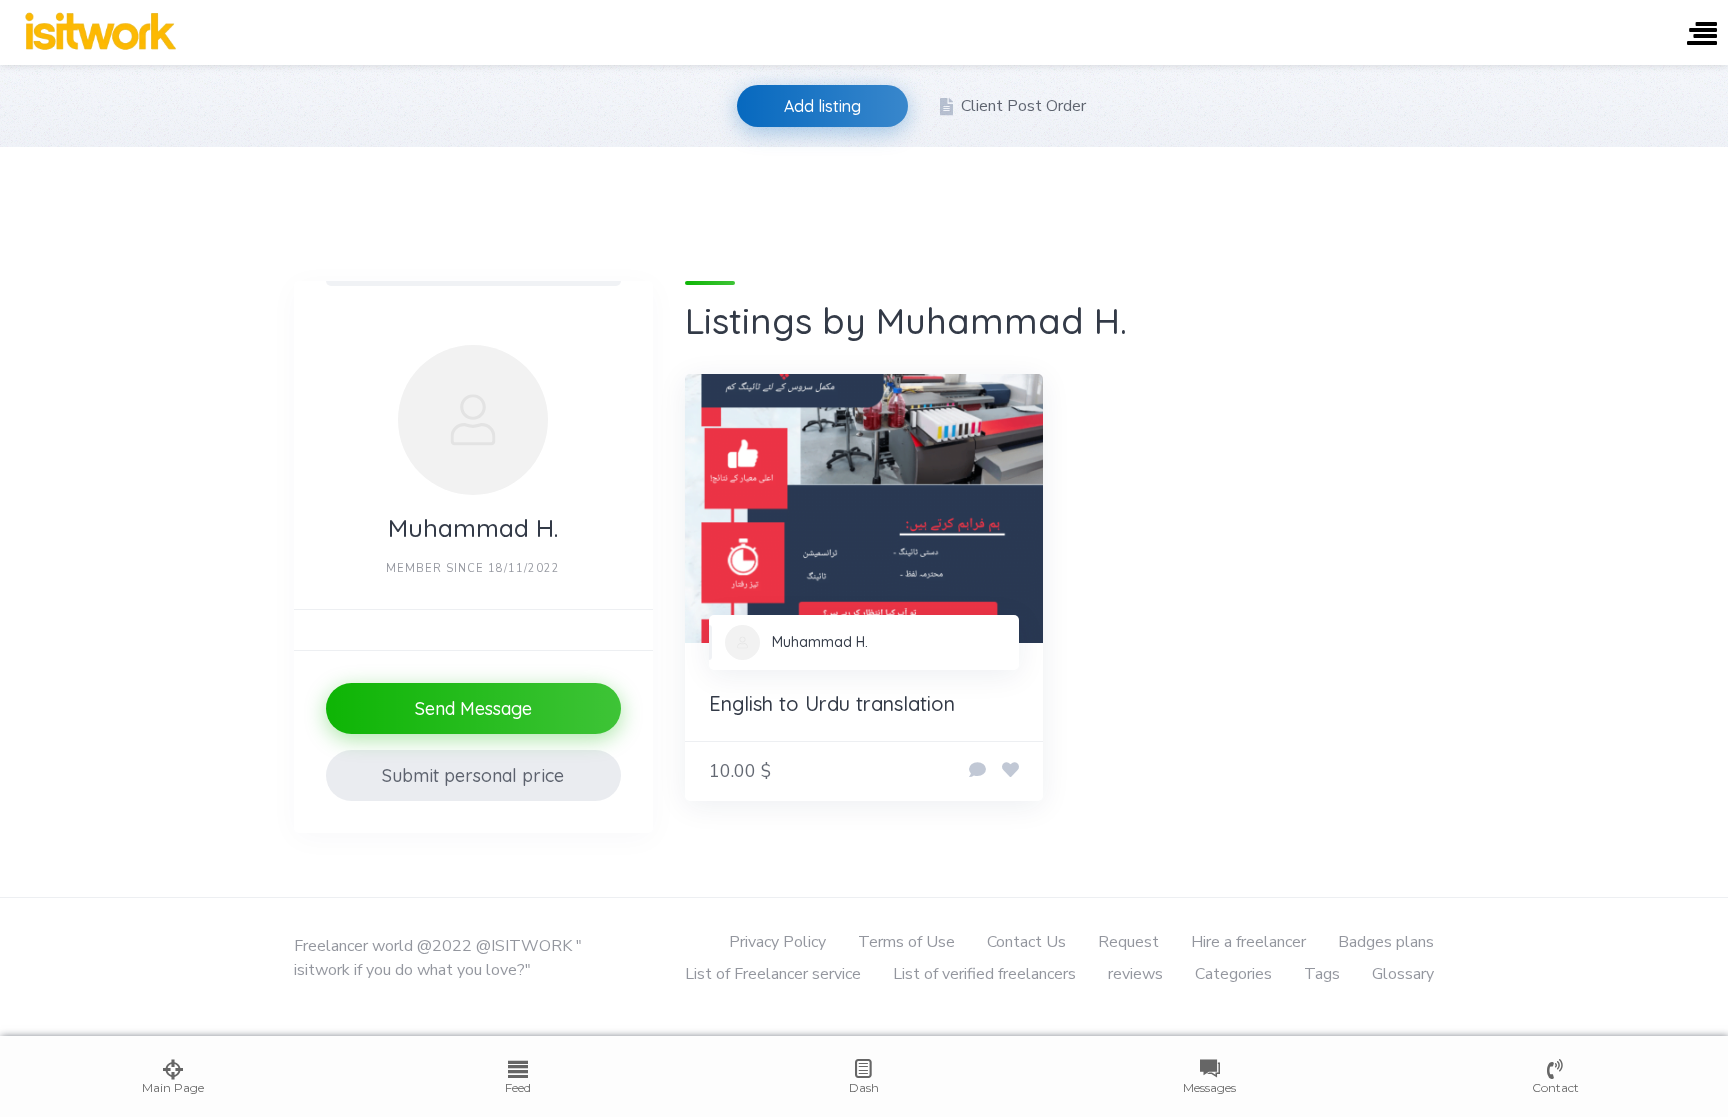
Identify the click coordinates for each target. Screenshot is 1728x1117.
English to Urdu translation (832, 703)
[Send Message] (977, 771)
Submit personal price (473, 775)
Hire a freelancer (1248, 942)
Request (1128, 942)
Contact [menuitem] (1555, 1087)
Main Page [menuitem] (173, 1087)
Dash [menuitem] (864, 1087)
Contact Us (1026, 942)
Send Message (473, 708)
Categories (1233, 974)
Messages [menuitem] (1209, 1087)
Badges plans (1386, 942)
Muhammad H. (820, 642)
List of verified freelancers (984, 974)
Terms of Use (906, 942)
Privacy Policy (777, 942)
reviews (1135, 974)
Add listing (822, 106)
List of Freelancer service (773, 974)
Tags (1322, 974)
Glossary (1403, 974)
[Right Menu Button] (1702, 35)
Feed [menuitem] (518, 1087)
